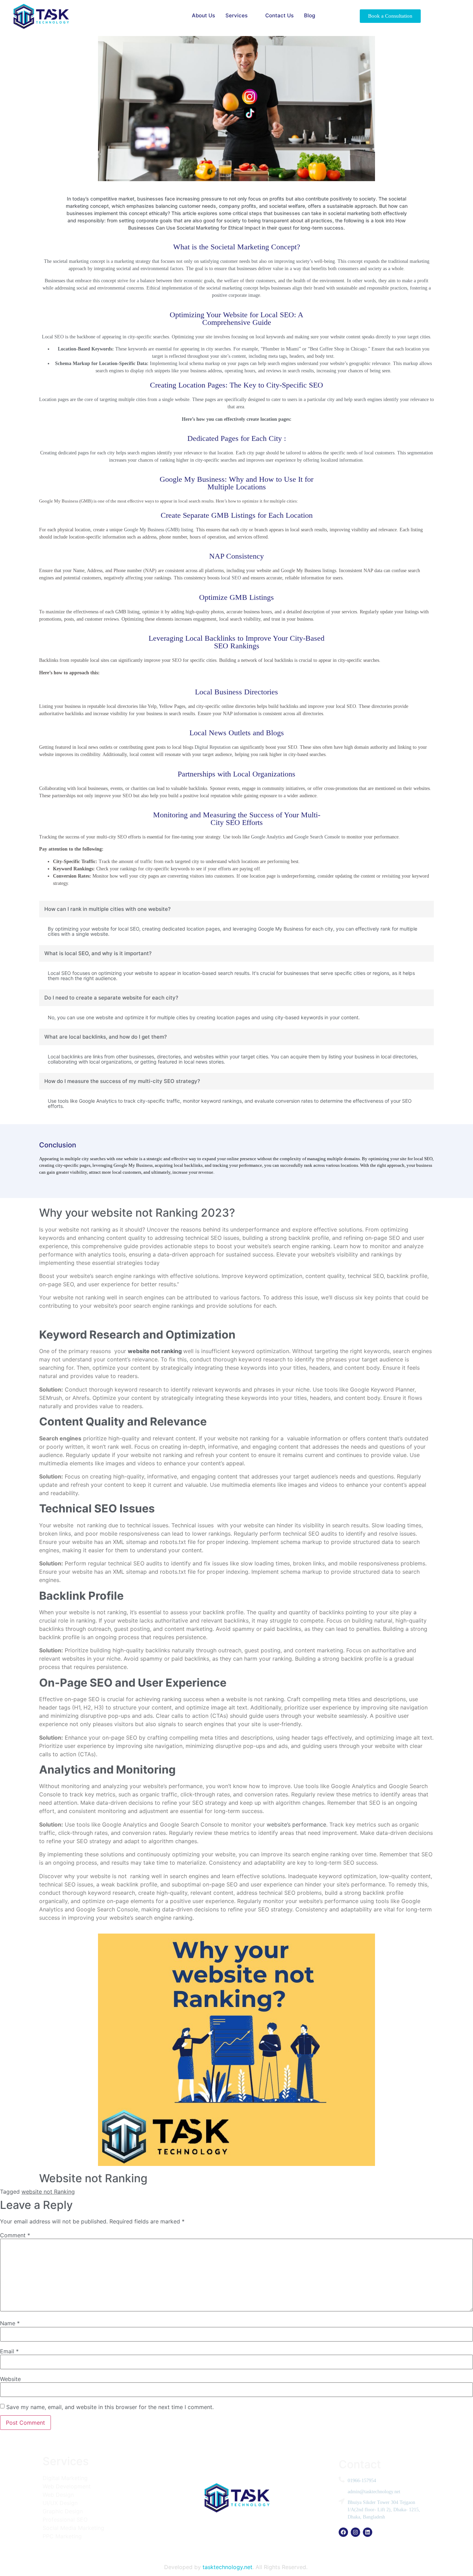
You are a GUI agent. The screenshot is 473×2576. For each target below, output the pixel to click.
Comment (15, 2235)
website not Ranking (48, 2192)
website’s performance (296, 1824)
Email (9, 2351)
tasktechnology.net (227, 2567)
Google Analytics (268, 837)
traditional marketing (409, 261)
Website (10, 2379)
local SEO (231, 578)
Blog (310, 15)
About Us (203, 15)
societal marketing (71, 261)
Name (10, 2323)
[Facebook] (343, 2532)
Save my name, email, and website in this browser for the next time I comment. (110, 2407)
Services (237, 15)
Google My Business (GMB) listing (159, 530)
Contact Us (279, 15)
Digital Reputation (213, 747)
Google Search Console (317, 837)
